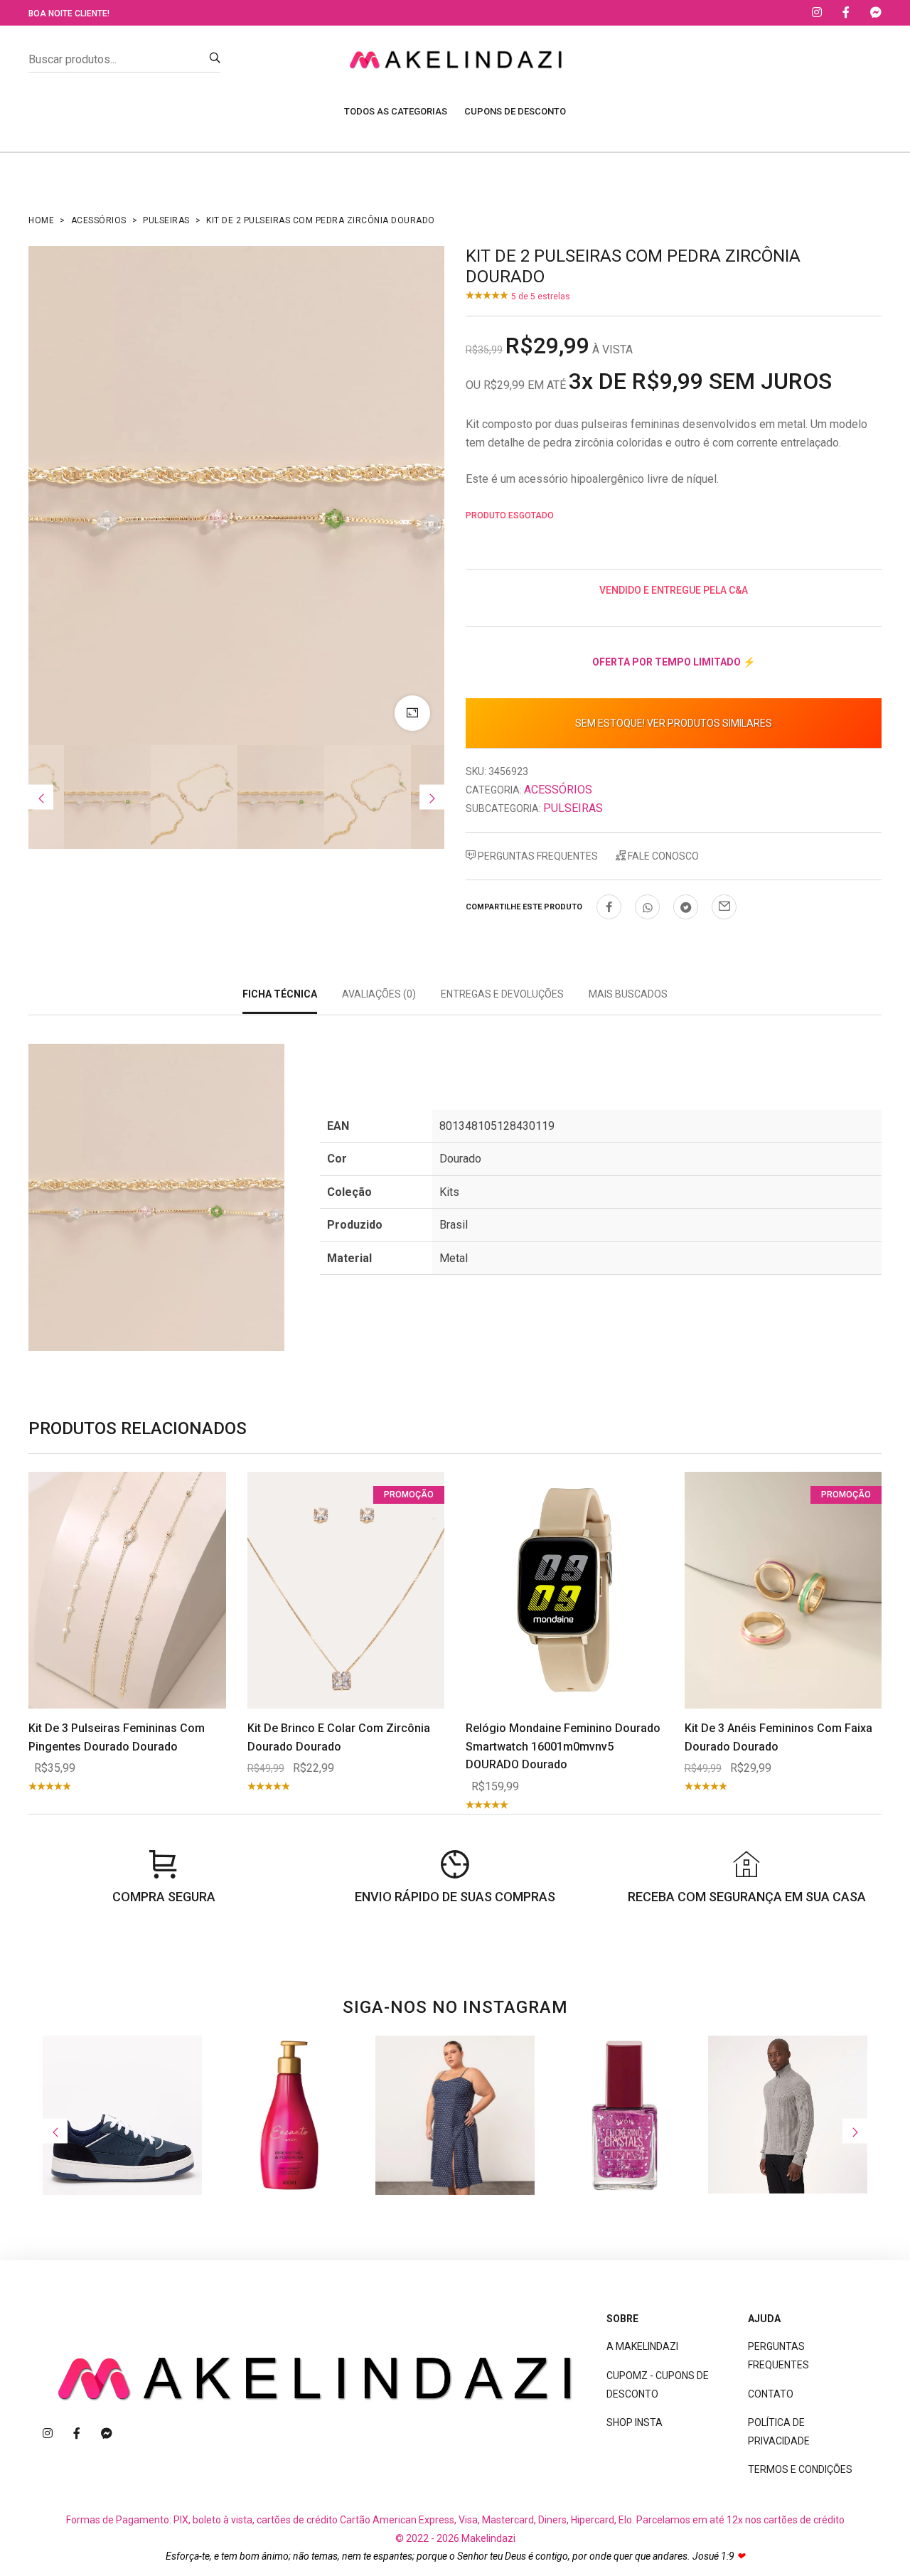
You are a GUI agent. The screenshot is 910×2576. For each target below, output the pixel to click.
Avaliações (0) (379, 994)
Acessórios (99, 220)
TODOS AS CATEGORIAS (396, 111)
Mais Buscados (628, 994)
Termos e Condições (800, 2469)
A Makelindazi (642, 2346)
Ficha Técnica (280, 994)
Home (41, 220)
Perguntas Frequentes (537, 856)
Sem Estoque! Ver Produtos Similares (674, 723)
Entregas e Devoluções (502, 994)
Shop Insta (635, 2422)
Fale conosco (662, 856)
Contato (771, 2394)
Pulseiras (166, 220)
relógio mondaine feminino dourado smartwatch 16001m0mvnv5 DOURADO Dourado (563, 1746)
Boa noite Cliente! (69, 14)
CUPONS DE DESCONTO (515, 111)
